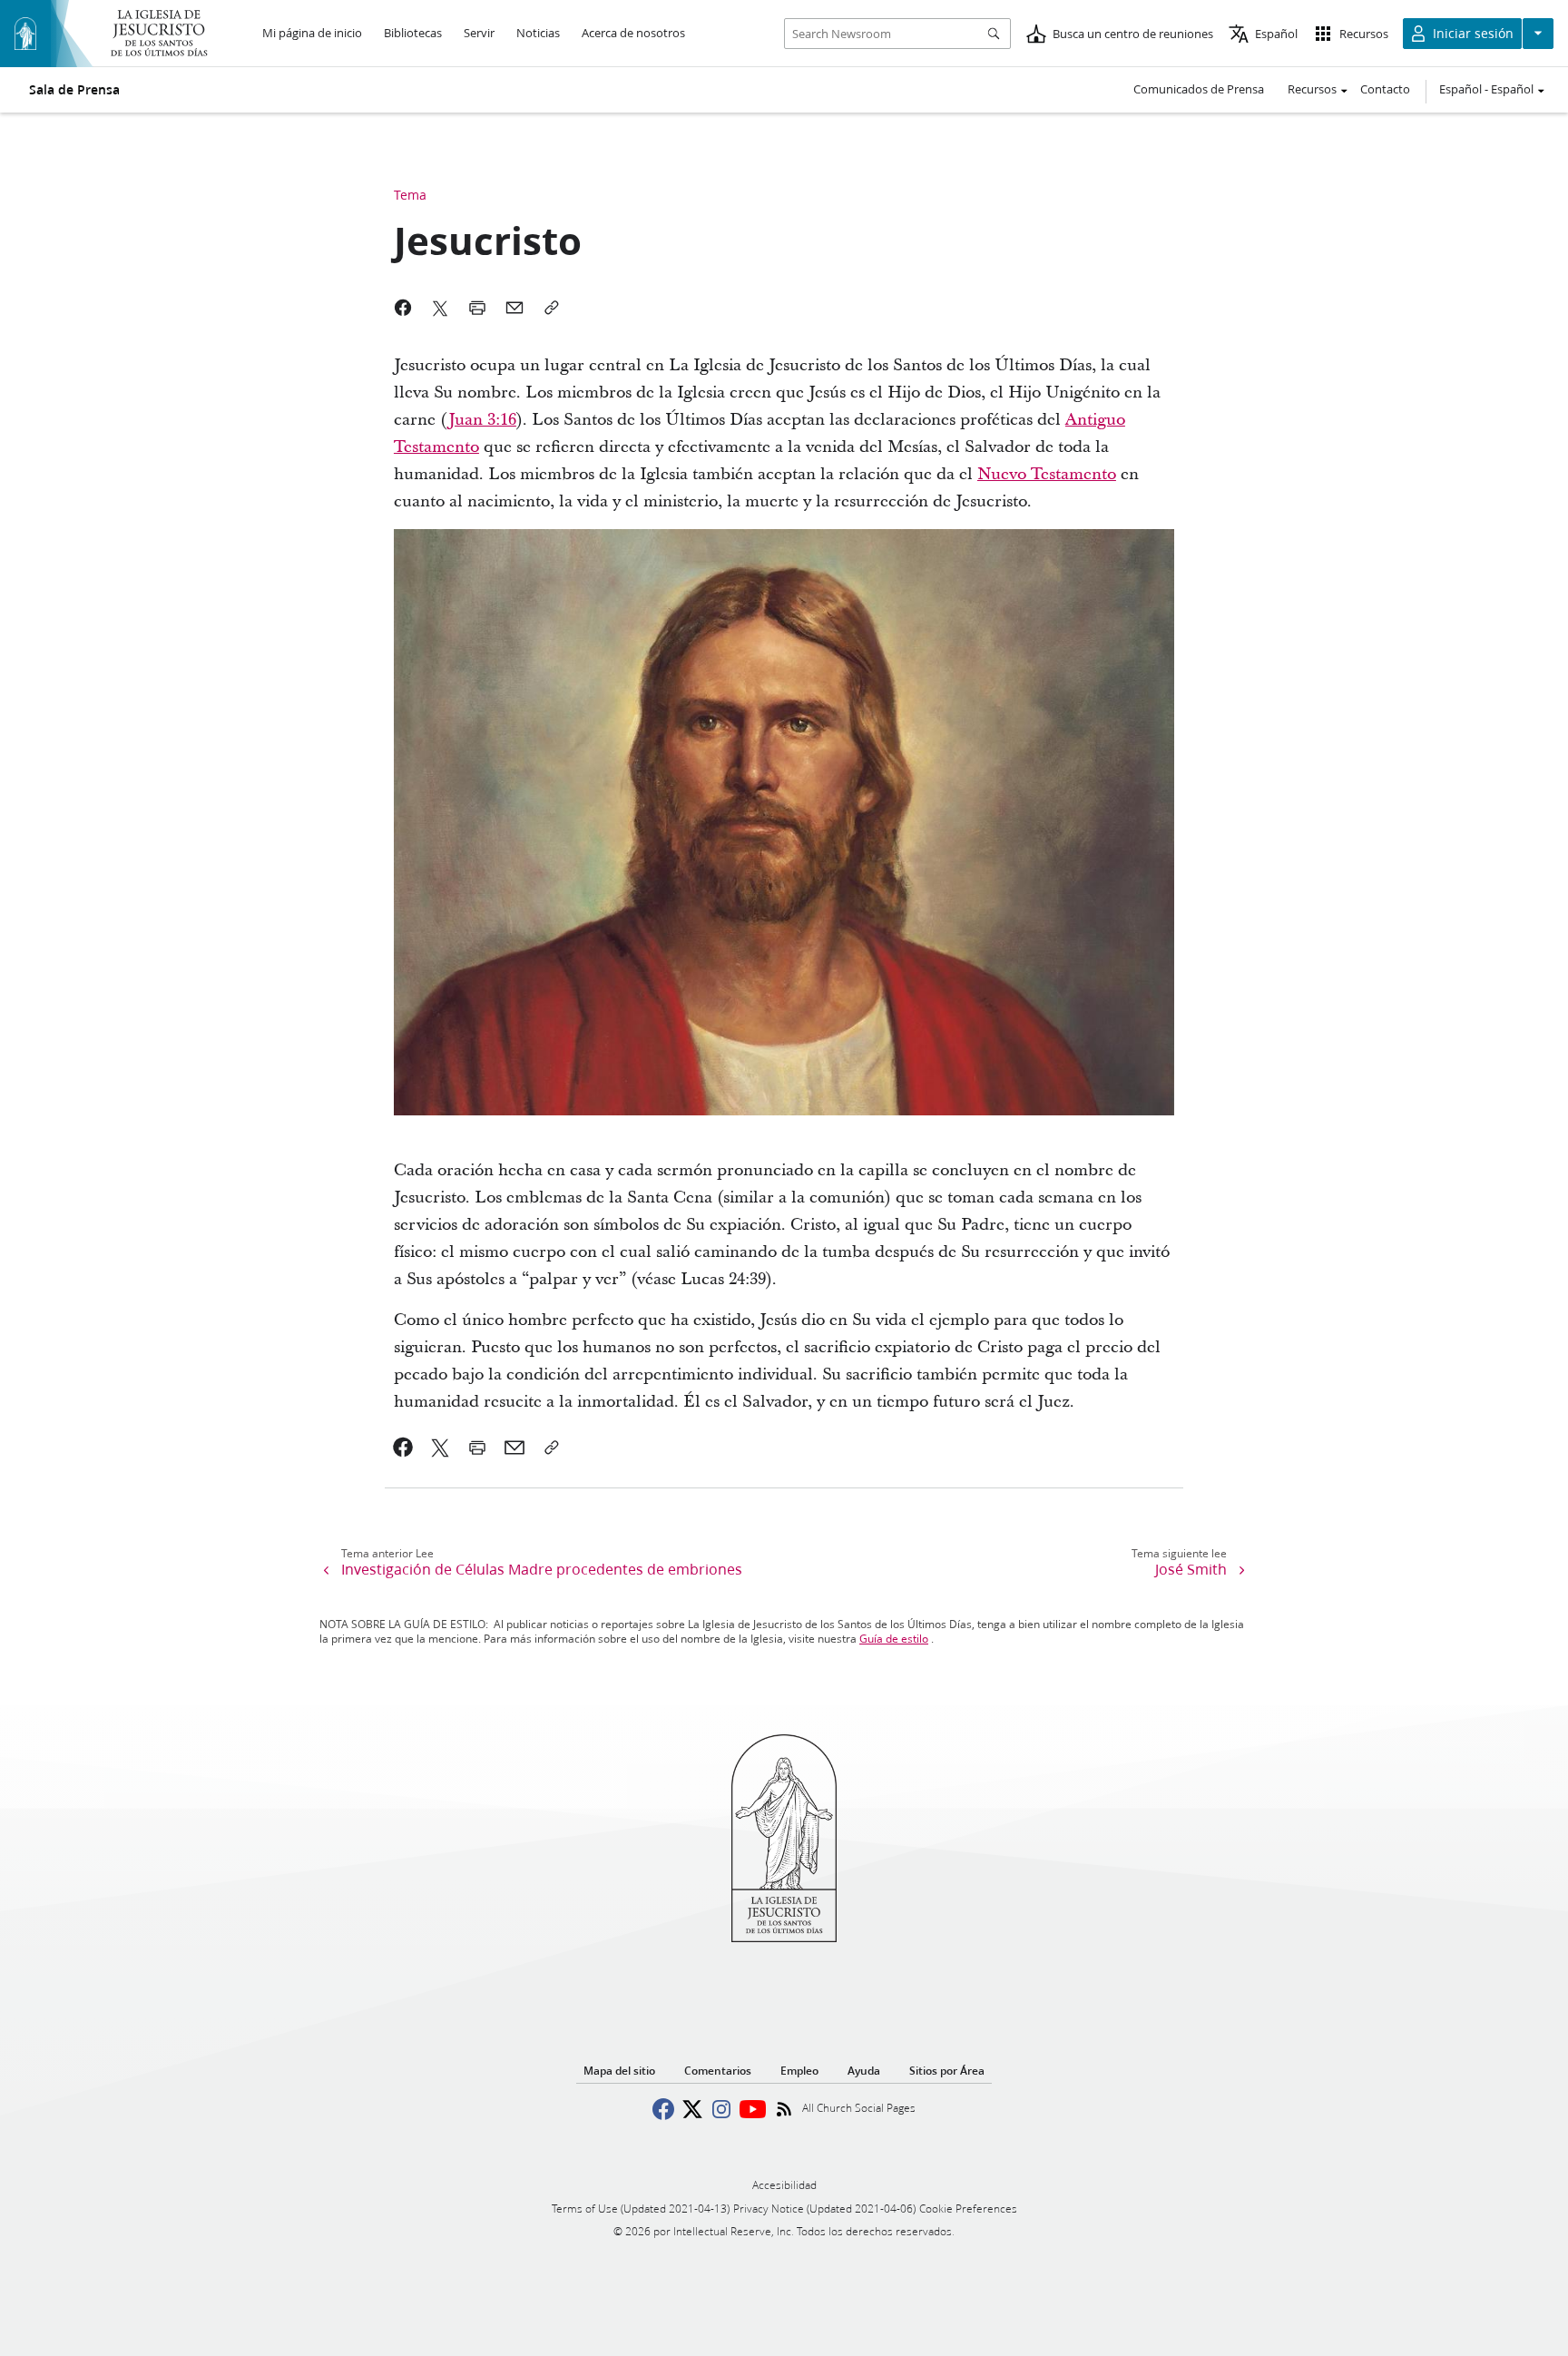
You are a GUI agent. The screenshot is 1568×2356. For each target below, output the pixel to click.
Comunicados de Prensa (1199, 89)
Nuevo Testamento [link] (1047, 474)
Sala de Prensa (74, 90)
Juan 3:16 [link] (482, 420)
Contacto (1385, 89)
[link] (403, 1448)
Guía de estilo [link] (894, 1639)
